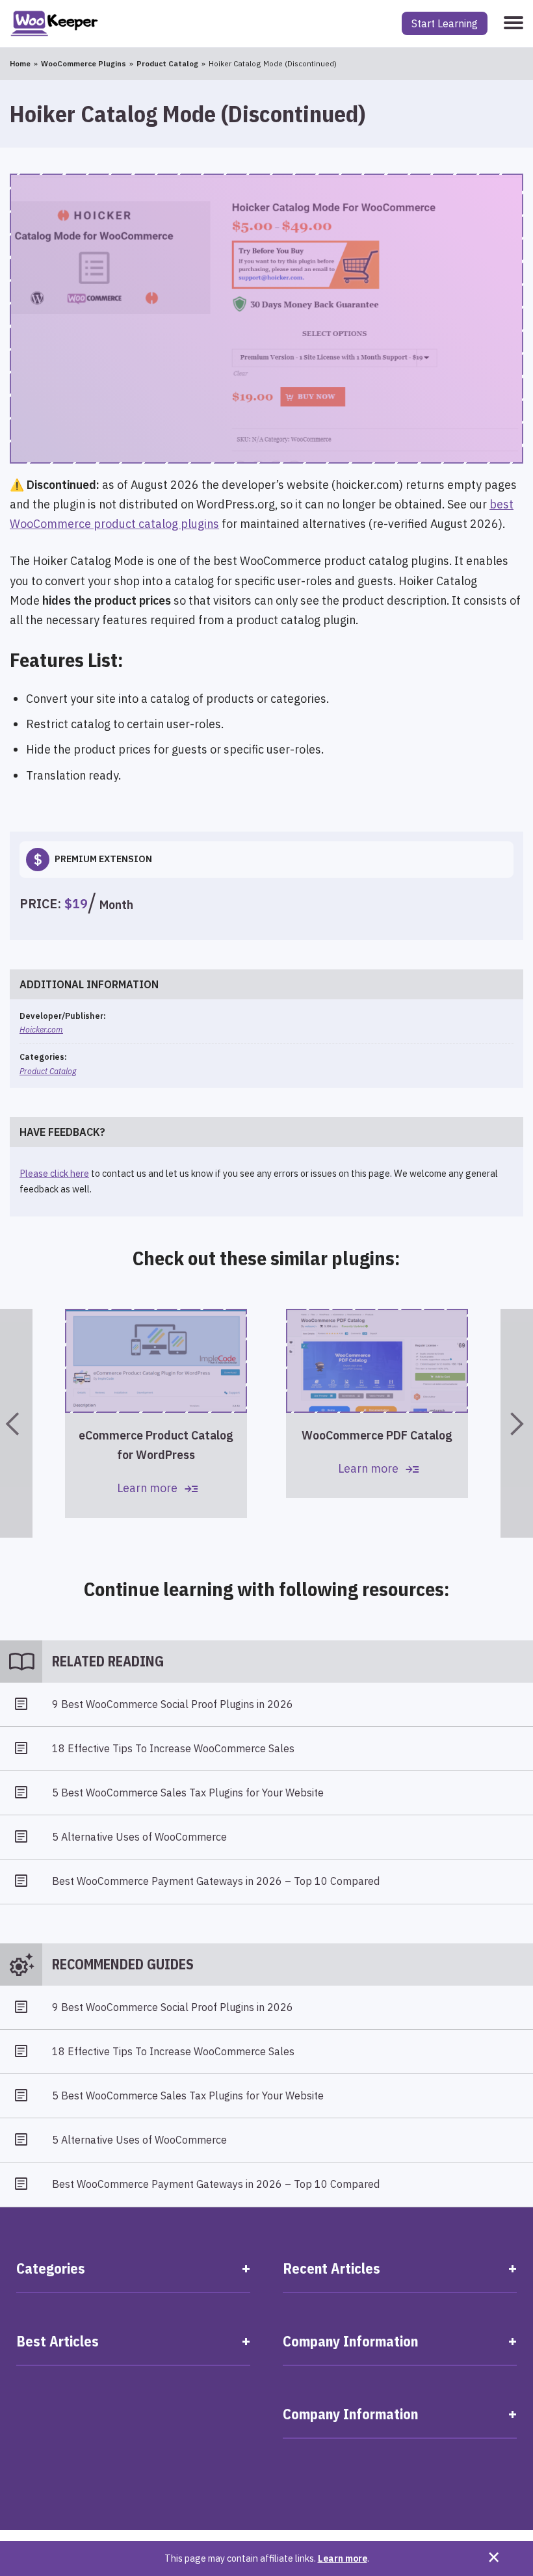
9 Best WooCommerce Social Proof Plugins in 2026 (173, 1704)
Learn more (343, 2558)
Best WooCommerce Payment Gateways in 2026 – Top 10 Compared (216, 1881)
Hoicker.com (41, 1029)
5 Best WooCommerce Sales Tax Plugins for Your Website (188, 1793)
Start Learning (445, 23)
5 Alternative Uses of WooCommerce (139, 1837)
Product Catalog (48, 1071)
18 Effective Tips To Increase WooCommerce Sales (173, 1748)
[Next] (517, 1423)
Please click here (54, 1173)
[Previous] (16, 1423)
